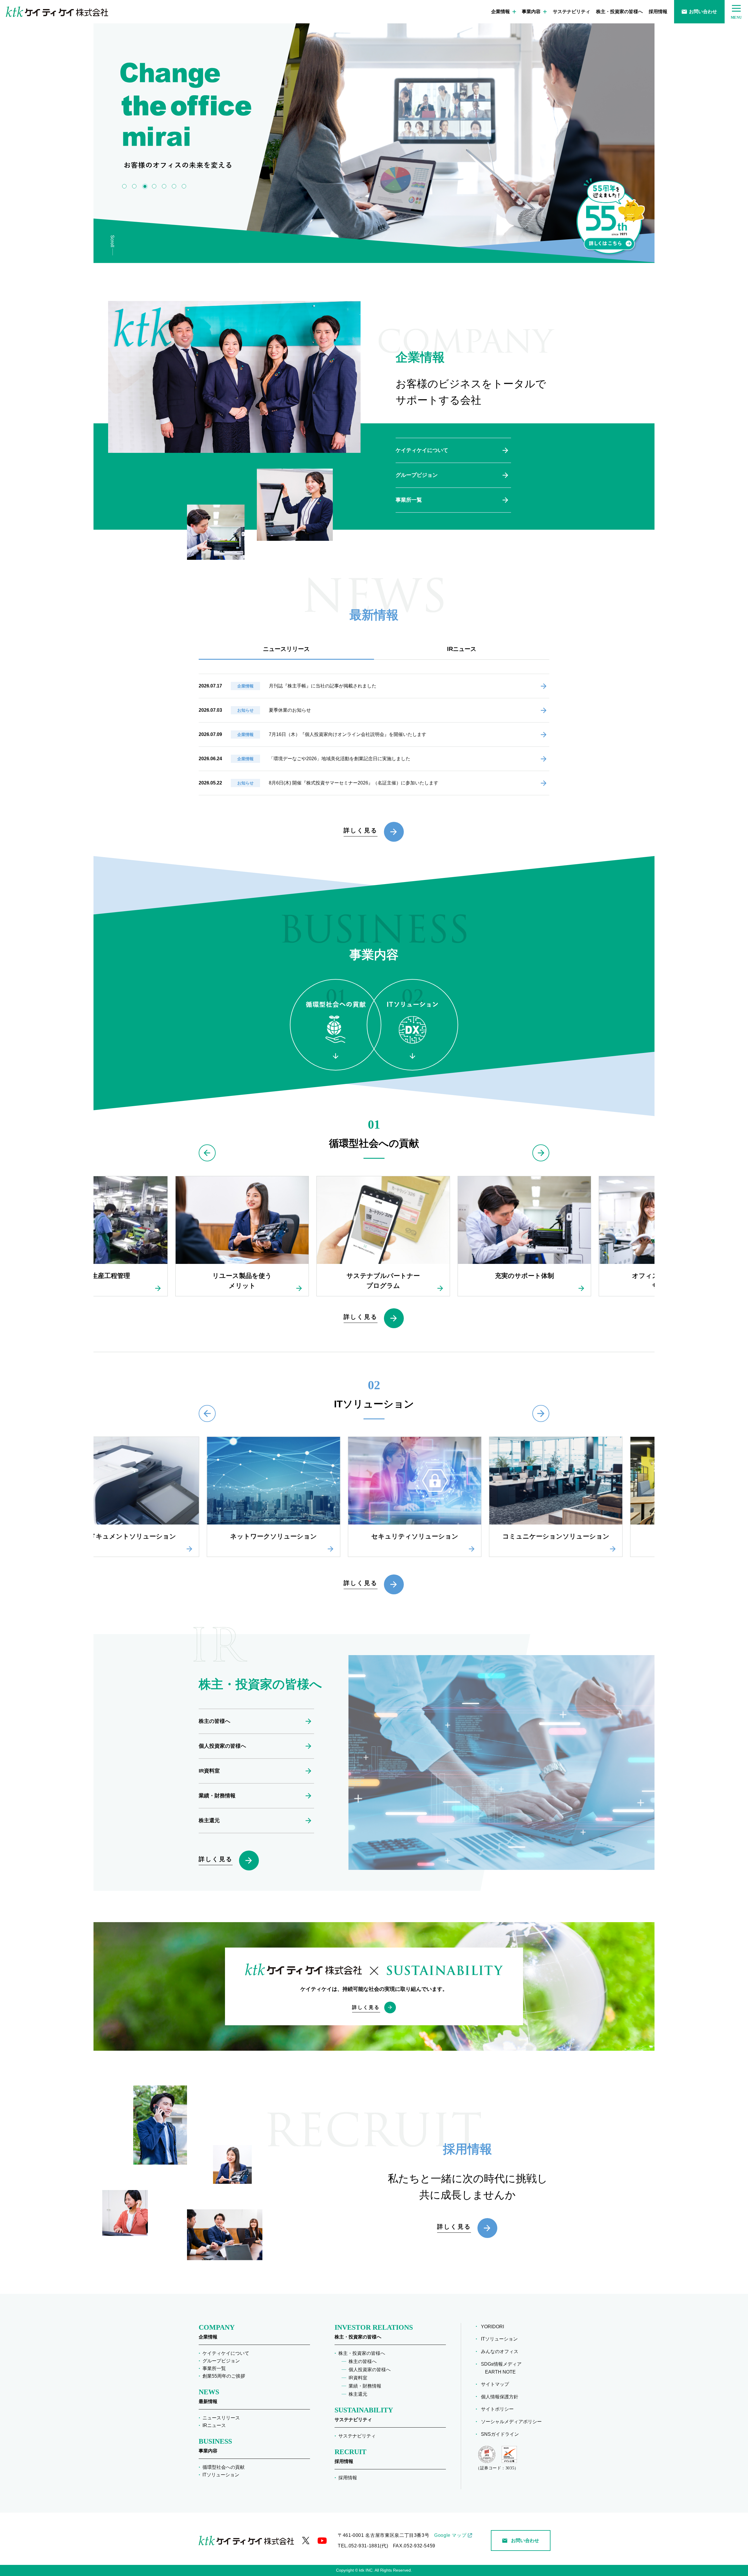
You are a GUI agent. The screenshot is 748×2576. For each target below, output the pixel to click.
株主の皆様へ (214, 1721)
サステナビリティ (572, 12)
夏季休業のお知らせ (290, 710)
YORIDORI (495, 2327)
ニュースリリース (221, 2418)
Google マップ (450, 2535)
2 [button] (134, 186)
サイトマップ (497, 2384)
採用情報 (658, 12)
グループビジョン (417, 475)
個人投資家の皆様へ (222, 1746)
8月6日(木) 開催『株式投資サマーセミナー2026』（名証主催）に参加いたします (354, 783)
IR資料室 (209, 1771)
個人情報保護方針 (502, 2397)
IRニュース (214, 2425)
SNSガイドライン (502, 2434)
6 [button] (174, 186)
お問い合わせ (703, 12)
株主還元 (209, 1820)
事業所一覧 (409, 500)
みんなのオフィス (502, 2351)
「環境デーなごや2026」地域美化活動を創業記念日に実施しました (340, 759)
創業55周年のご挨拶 (224, 2376)
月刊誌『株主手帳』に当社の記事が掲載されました (323, 686)
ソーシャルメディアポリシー (513, 2422)
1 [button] (124, 186)
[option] (434, 137)
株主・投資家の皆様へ (619, 12)
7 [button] (184, 186)
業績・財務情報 (217, 1796)
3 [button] (144, 186)
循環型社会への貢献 (224, 2467)
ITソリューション (221, 2475)
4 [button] (154, 186)
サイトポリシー (499, 2409)
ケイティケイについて (422, 450)
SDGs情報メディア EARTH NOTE (503, 2368)
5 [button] (165, 186)
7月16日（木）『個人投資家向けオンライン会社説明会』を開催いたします (348, 734)
